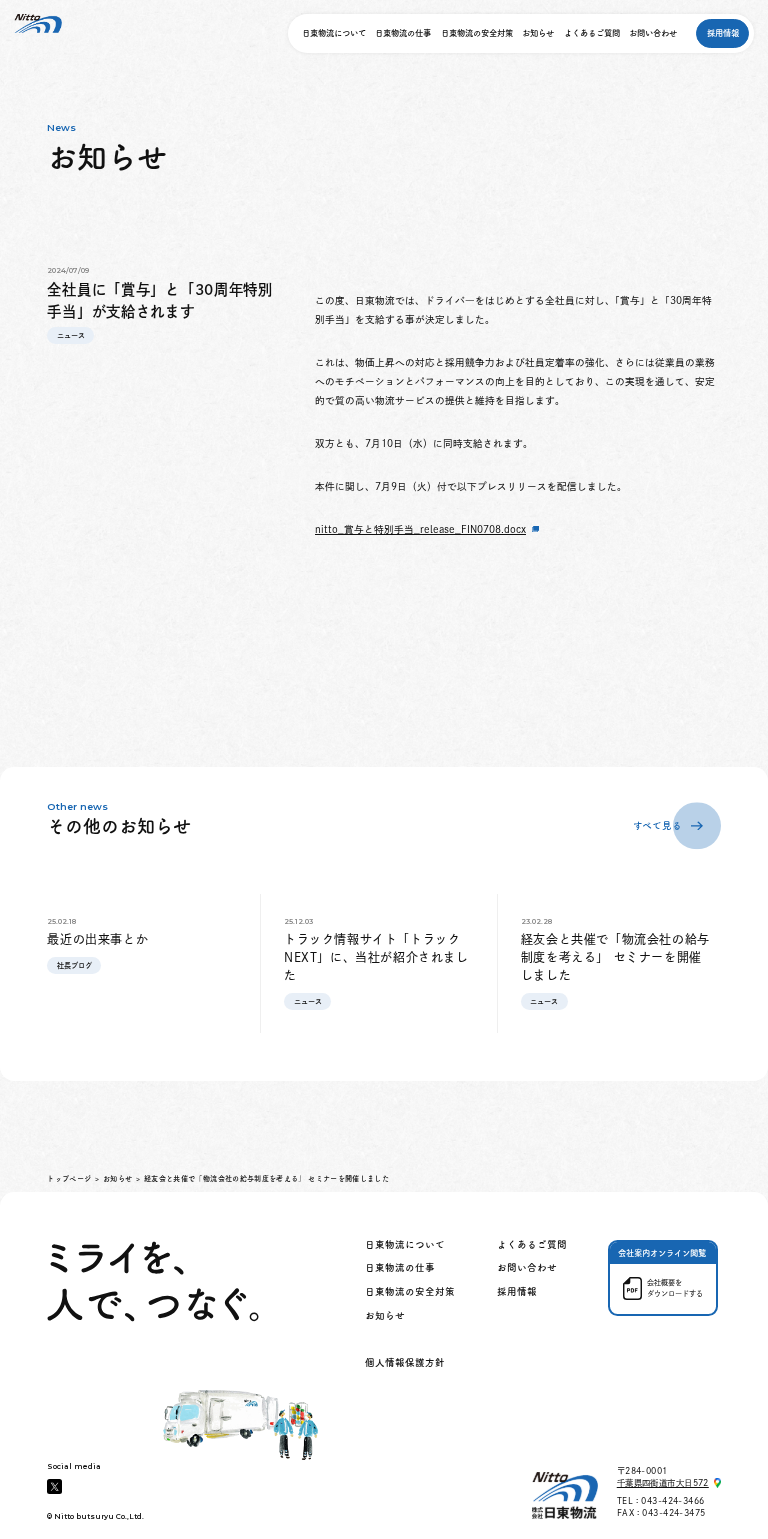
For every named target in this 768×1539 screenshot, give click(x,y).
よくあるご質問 (592, 33)
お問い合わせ (653, 33)
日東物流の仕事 (403, 33)
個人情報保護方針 (405, 1362)
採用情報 (723, 33)
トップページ (69, 1178)
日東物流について (334, 33)
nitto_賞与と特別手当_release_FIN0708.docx (420, 529)
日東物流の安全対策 (477, 33)
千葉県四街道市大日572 (663, 1483)
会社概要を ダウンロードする (675, 1288)
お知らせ (538, 33)
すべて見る (657, 825)
